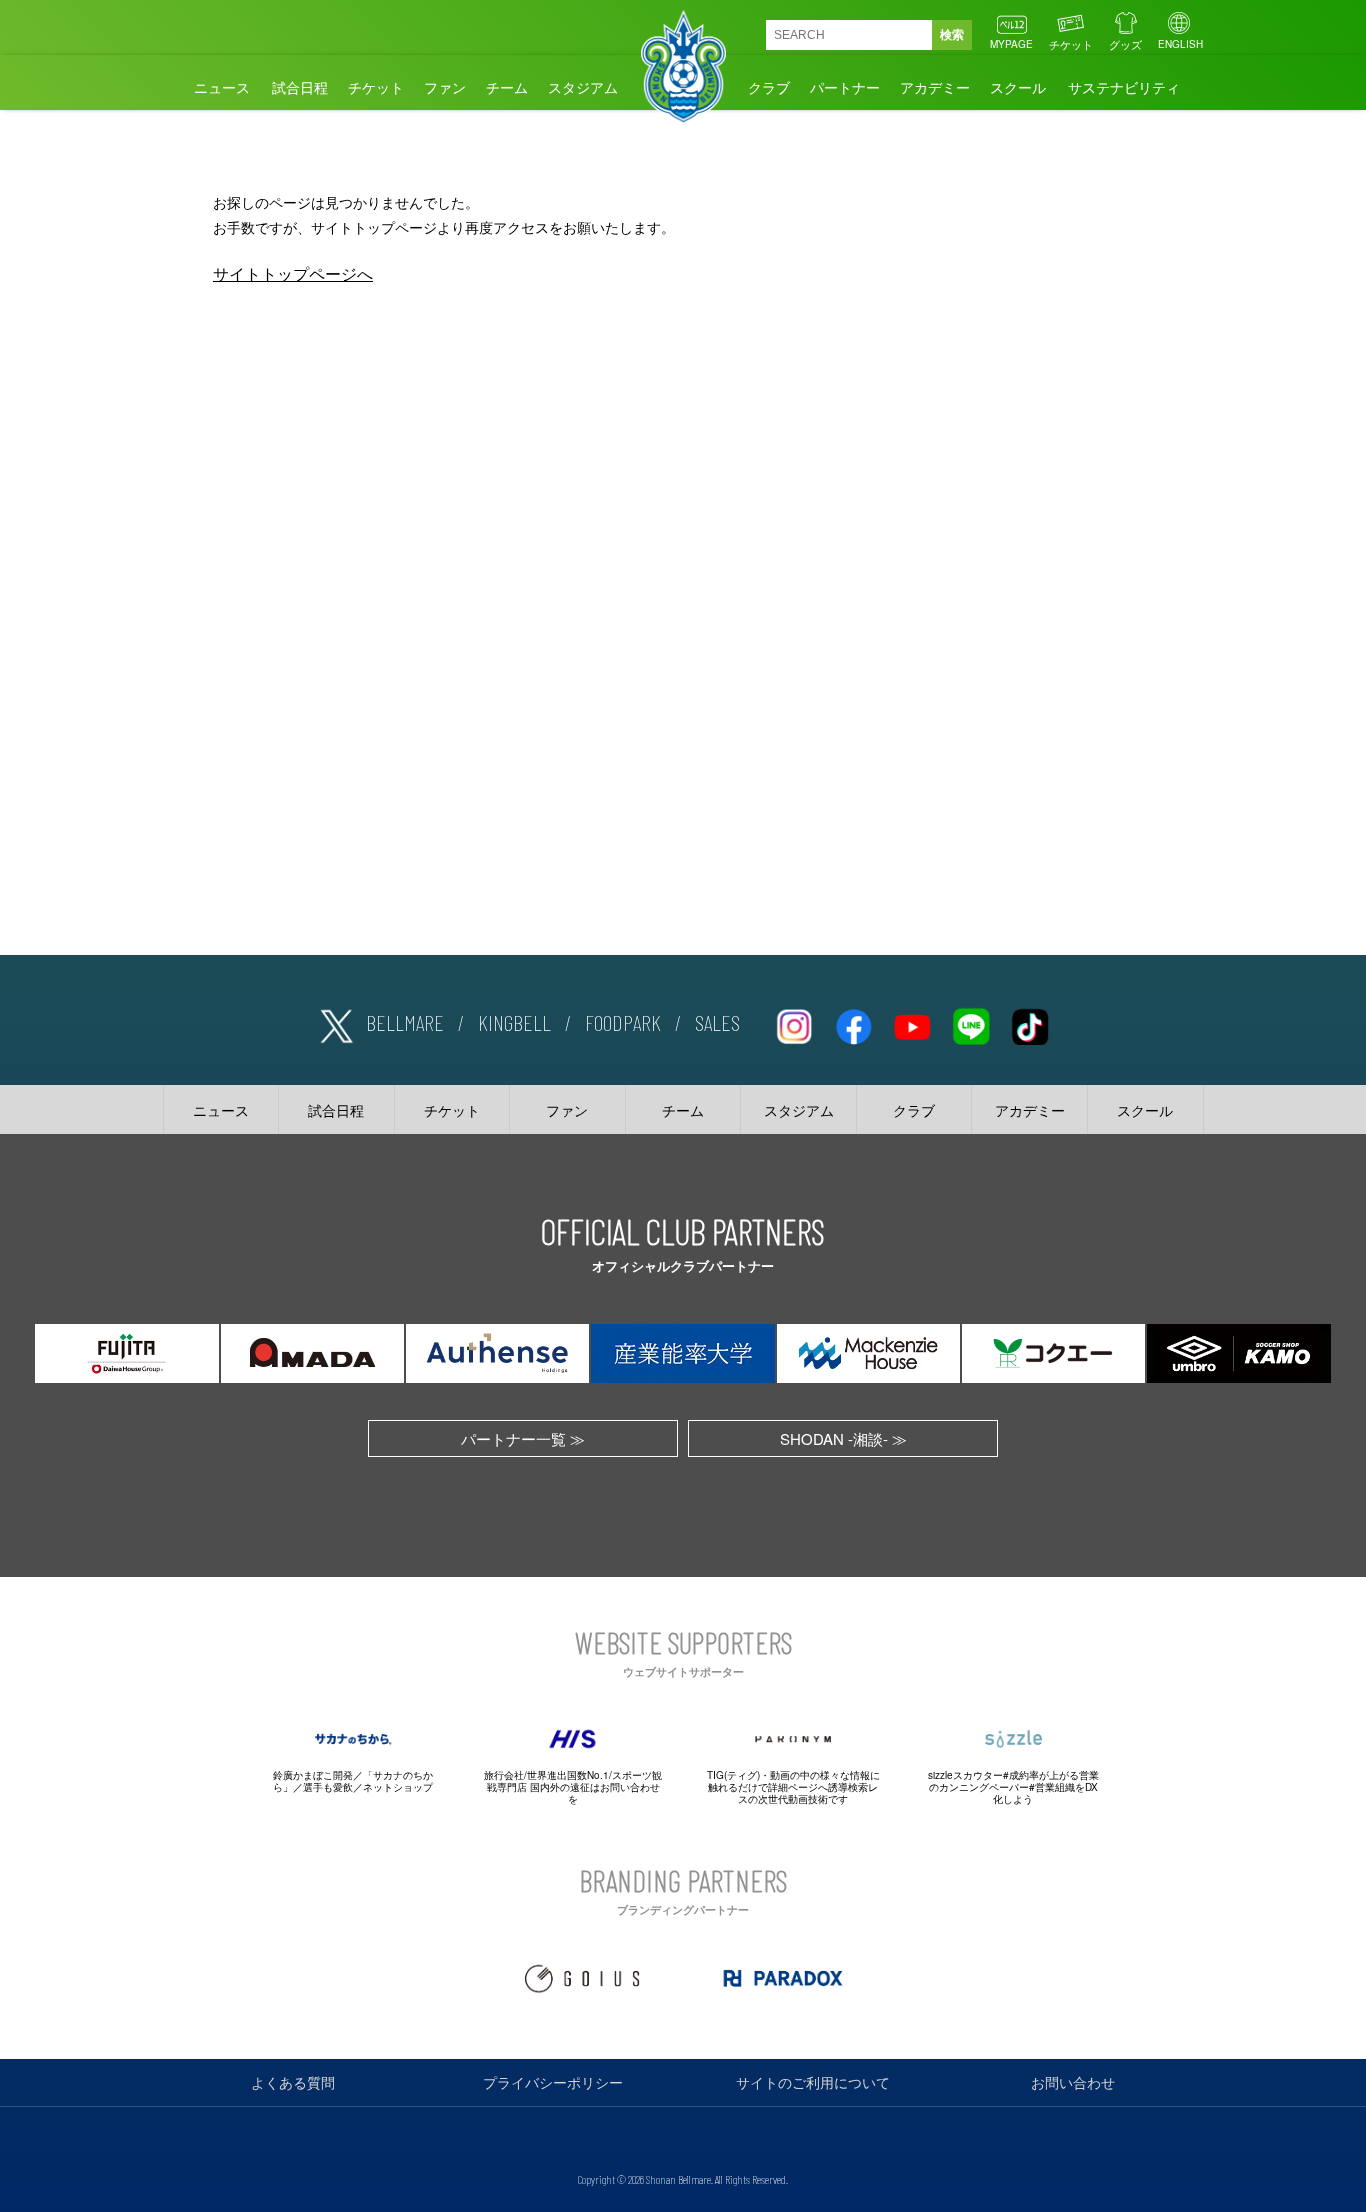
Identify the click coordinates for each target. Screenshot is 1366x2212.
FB (853, 1023)
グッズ (1125, 44)
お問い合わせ (1073, 2082)
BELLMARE (405, 1022)
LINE (971, 1023)
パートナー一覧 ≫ (523, 1438)
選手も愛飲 (328, 1787)
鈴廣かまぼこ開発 (313, 1775)
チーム (507, 87)
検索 (952, 35)
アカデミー (935, 87)
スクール (1018, 87)
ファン (445, 87)
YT (912, 1023)
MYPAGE (1011, 44)
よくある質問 (293, 2082)
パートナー (845, 87)
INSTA (794, 1023)
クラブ (769, 87)
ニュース (222, 87)
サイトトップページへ (293, 273)
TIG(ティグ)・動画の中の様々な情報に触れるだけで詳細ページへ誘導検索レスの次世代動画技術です (793, 1787)
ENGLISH (1180, 44)
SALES (717, 1022)
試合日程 (300, 87)
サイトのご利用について (813, 2082)
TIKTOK (1030, 1023)
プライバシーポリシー (553, 2082)
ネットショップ (398, 1787)
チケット (1071, 44)
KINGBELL (514, 1022)
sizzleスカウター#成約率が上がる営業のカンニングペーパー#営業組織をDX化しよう (1013, 1787)
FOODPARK (623, 1022)
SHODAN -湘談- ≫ (843, 1438)
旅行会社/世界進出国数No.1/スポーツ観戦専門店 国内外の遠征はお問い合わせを (573, 1787)
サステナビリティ (1124, 87)
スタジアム (583, 87)
